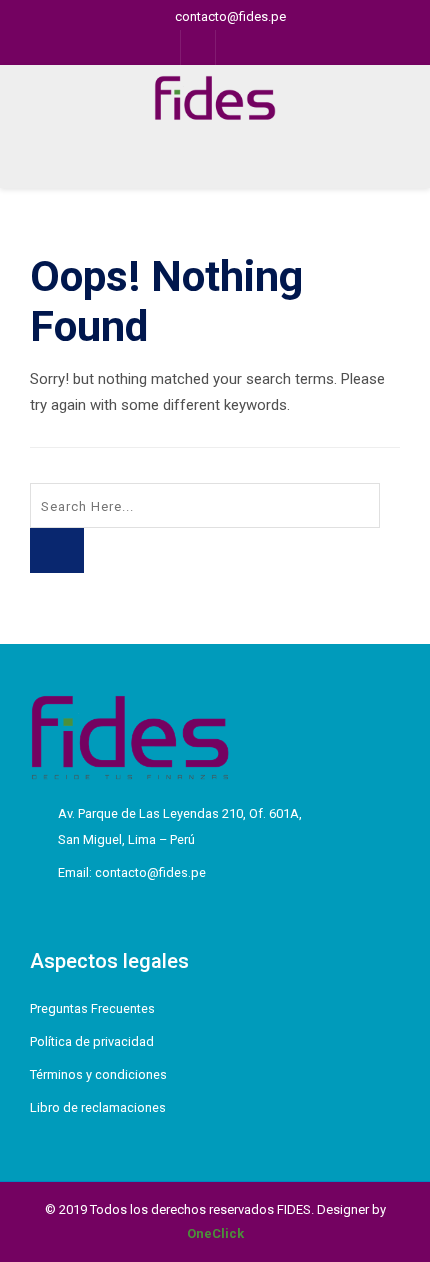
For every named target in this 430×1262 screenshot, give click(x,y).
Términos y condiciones (98, 1074)
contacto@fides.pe (230, 16)
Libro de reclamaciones (98, 1107)
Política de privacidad (92, 1041)
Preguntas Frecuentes (92, 1008)
